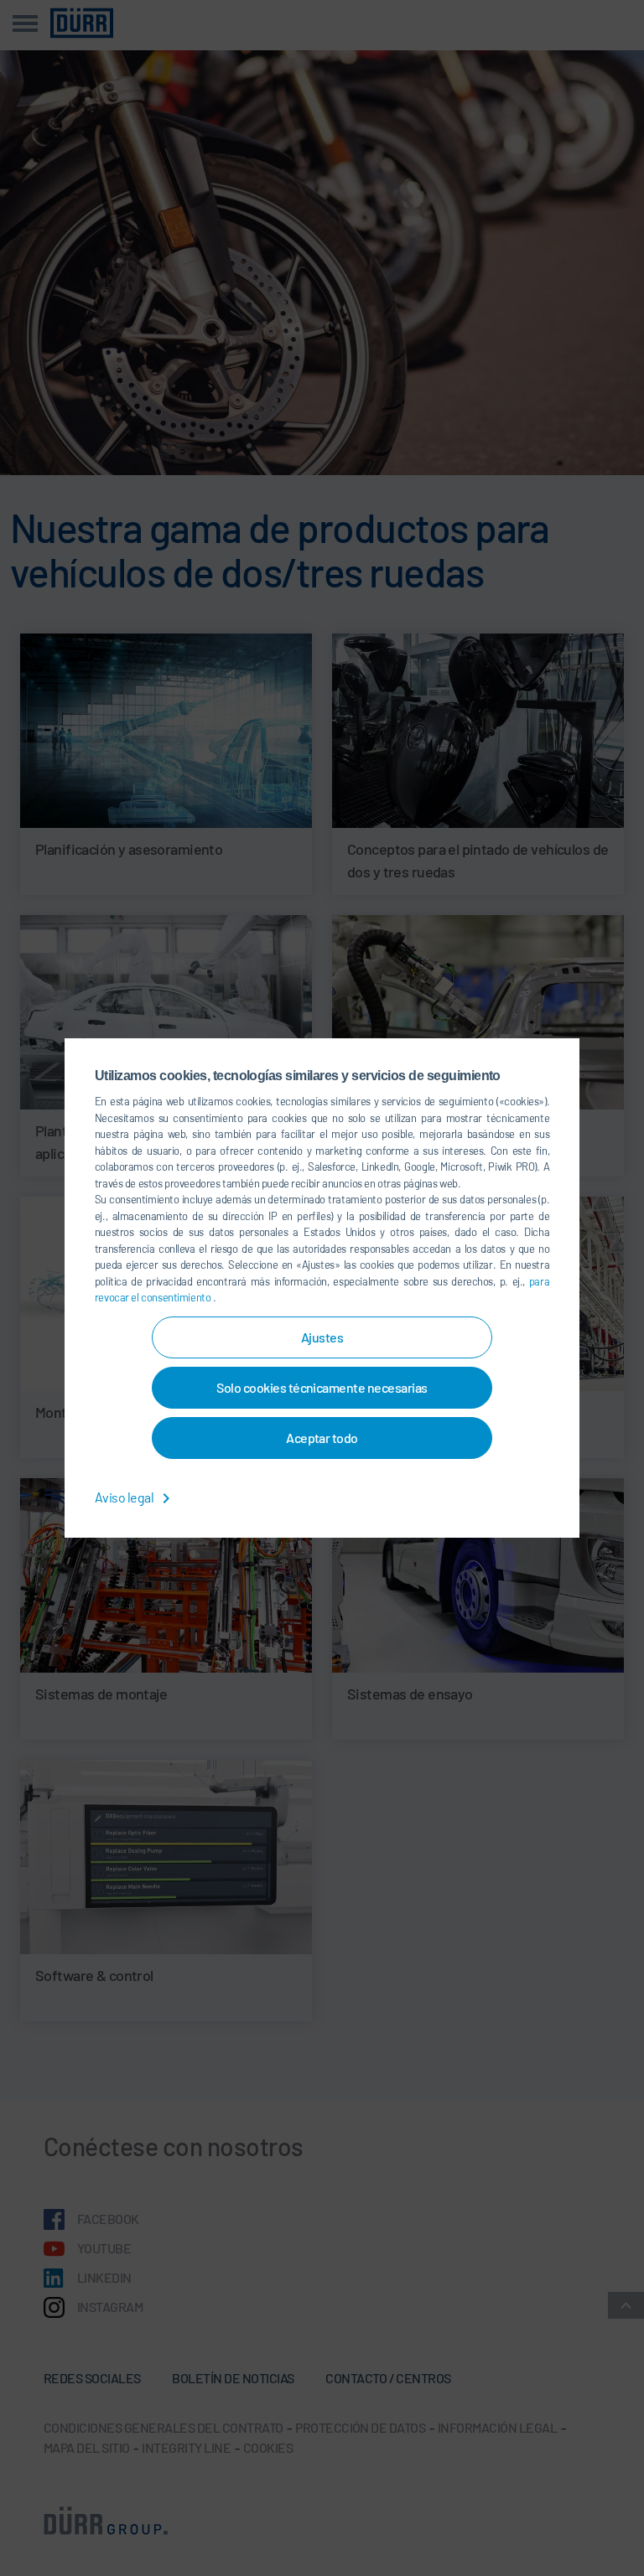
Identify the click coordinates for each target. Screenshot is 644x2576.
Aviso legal (125, 1497)
